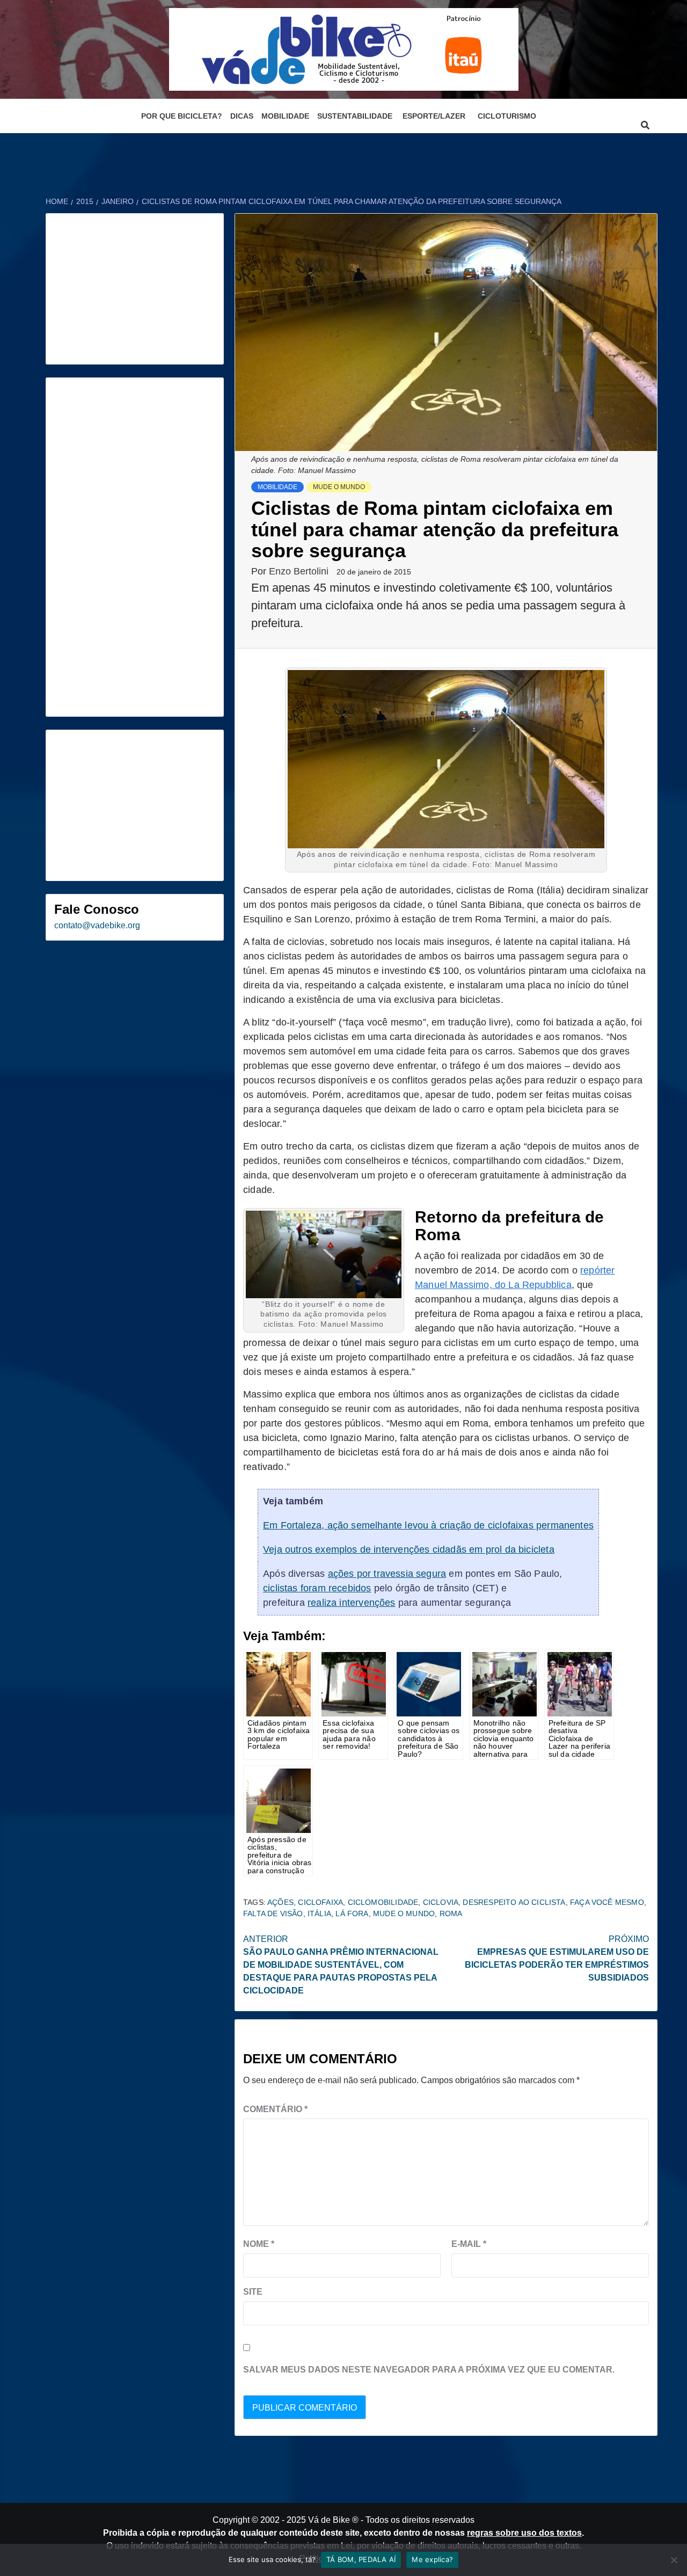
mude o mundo (404, 1913)
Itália (319, 1913)
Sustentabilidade (355, 116)
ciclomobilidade (383, 1902)
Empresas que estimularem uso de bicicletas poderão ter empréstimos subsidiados (557, 1958)
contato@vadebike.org (97, 925)
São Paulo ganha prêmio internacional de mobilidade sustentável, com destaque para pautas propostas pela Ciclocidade (341, 1965)
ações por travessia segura (387, 1574)
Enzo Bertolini (300, 571)
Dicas (242, 116)
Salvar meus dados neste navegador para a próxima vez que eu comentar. (429, 2370)
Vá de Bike (329, 2520)
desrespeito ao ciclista (514, 1902)
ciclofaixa (320, 1902)
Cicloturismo (507, 116)
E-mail (469, 2244)
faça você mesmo (607, 1902)
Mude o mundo (339, 487)
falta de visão (273, 1913)
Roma (451, 1913)
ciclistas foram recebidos (317, 1588)
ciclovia (441, 1902)
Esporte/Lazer (434, 116)
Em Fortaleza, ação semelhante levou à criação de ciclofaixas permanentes (428, 1525)
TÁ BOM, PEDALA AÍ (361, 2559)
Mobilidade (285, 116)
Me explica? (432, 2559)
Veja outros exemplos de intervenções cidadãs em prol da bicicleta (409, 1549)
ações (280, 1902)
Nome (259, 2244)
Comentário (275, 2109)
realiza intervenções (352, 1603)
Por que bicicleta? (182, 116)
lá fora (352, 1913)
